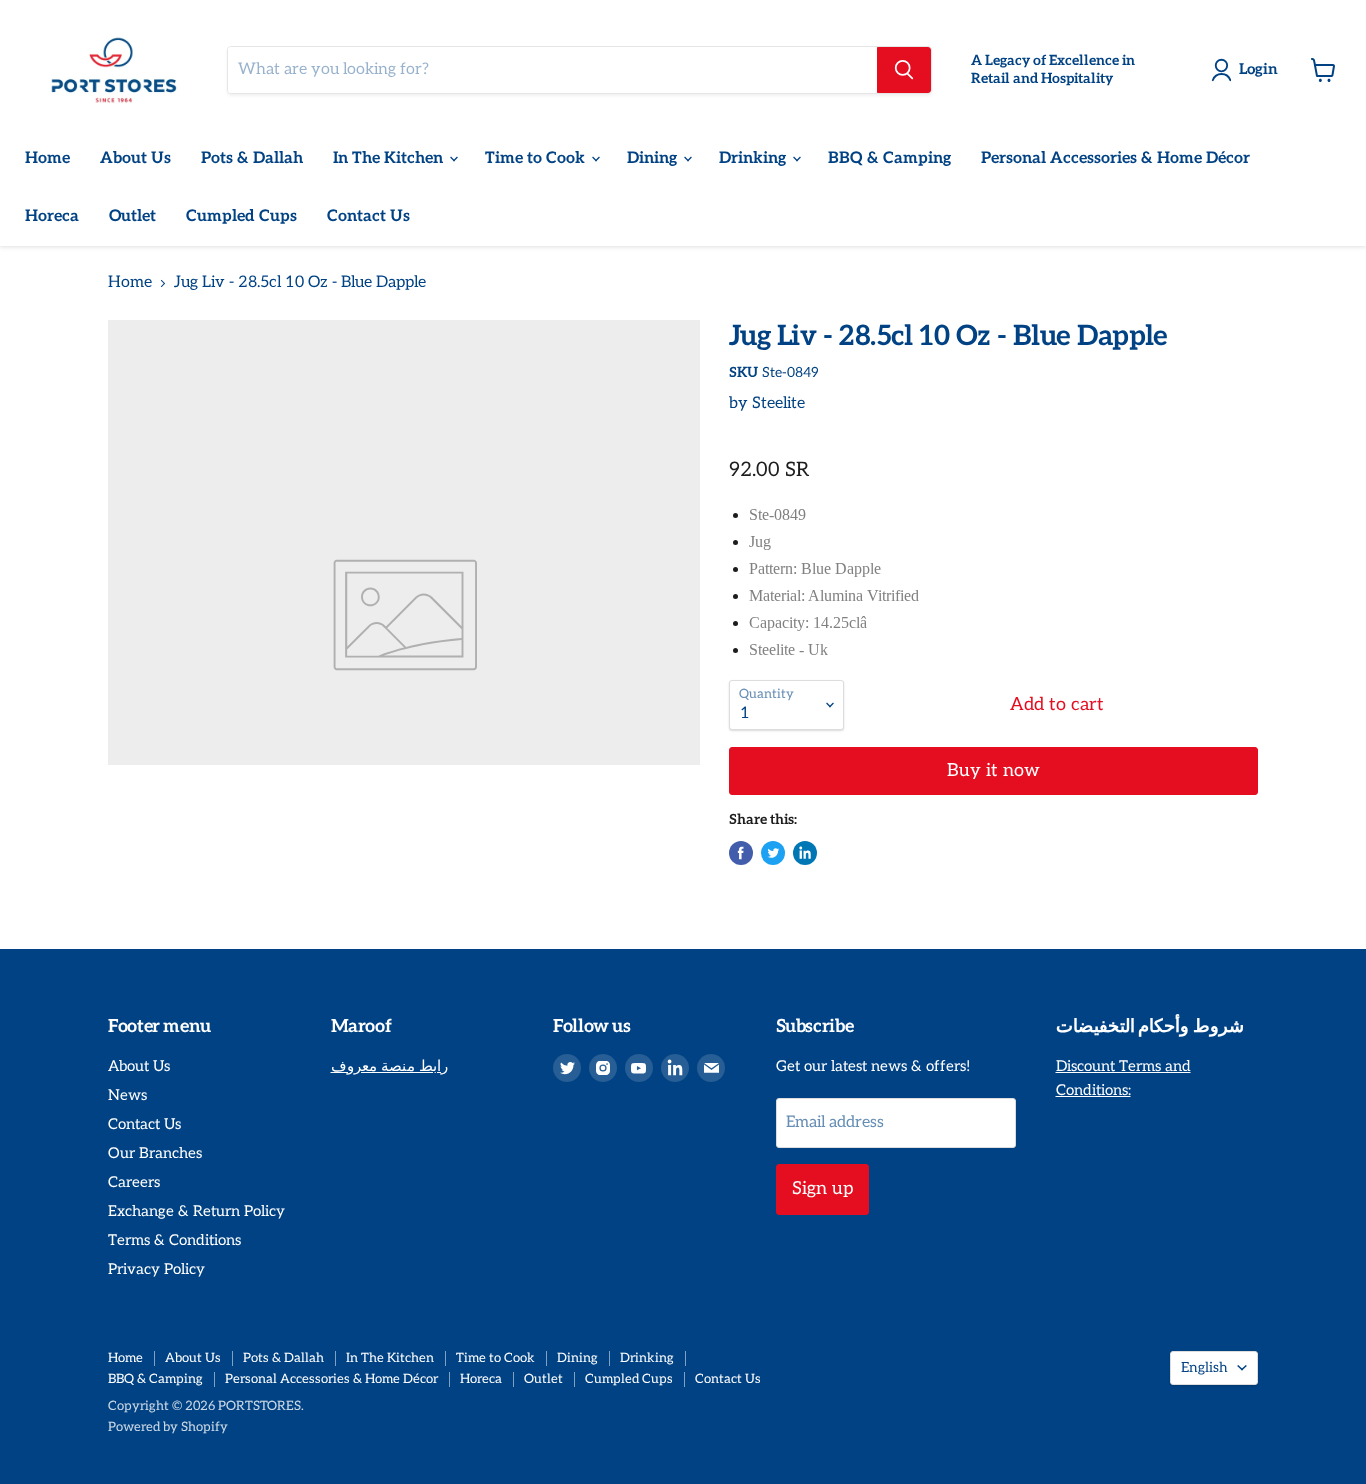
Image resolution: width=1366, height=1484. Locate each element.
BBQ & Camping (889, 158)
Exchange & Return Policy (196, 1211)
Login (1258, 69)
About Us (135, 158)
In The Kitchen (390, 158)
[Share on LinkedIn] (805, 853)
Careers (134, 1182)
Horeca (52, 216)
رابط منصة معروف (389, 1066)
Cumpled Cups (241, 216)
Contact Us (368, 216)
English (1204, 1367)
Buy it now (993, 770)
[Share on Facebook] (741, 853)
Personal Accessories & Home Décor (1115, 158)
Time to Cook (537, 158)
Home (47, 158)
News (127, 1095)
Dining (654, 158)
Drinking (754, 158)
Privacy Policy (156, 1269)
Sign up (822, 1188)
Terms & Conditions (174, 1240)
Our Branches (155, 1153)
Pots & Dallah (252, 158)
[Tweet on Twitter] (773, 853)
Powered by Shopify (168, 1427)
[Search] (904, 70)
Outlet (132, 216)
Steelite (778, 403)
